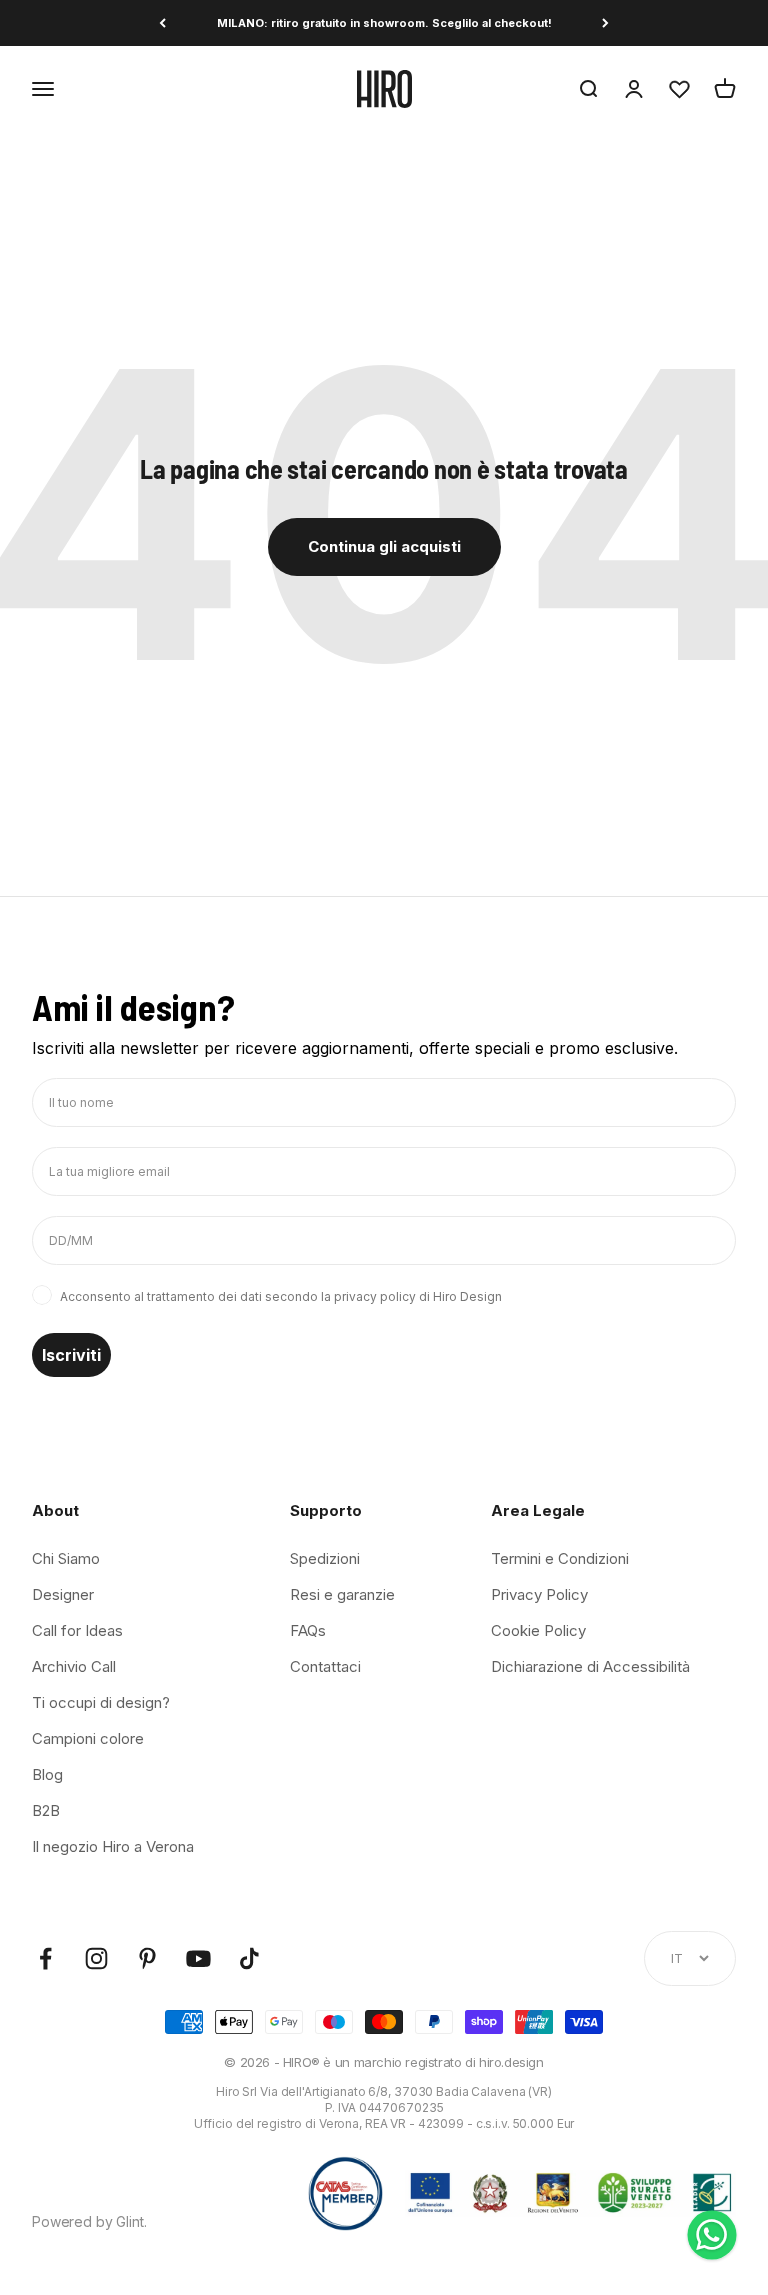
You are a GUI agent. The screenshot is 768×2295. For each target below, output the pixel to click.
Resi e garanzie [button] (342, 1594)
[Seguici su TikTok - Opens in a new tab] (249, 1958)
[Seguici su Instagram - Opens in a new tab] (96, 1958)
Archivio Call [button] (74, 1666)
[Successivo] (605, 23)
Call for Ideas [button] (77, 1630)
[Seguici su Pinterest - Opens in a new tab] (147, 1958)
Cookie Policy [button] (538, 1630)
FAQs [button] (308, 1630)
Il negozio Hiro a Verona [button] (113, 1846)
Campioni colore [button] (88, 1738)
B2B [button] (46, 1810)
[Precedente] (162, 23)
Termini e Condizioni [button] (560, 1558)
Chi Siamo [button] (66, 1558)
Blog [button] (47, 1774)
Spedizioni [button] (325, 1558)
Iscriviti (71, 1355)
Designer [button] (63, 1594)
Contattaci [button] (325, 1666)
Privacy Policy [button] (539, 1594)
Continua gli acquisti (384, 546)
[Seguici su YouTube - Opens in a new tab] (198, 1958)
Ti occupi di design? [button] (101, 1702)
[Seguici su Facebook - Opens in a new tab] (45, 1958)
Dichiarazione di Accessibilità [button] (590, 1666)
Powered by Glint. (89, 2221)
